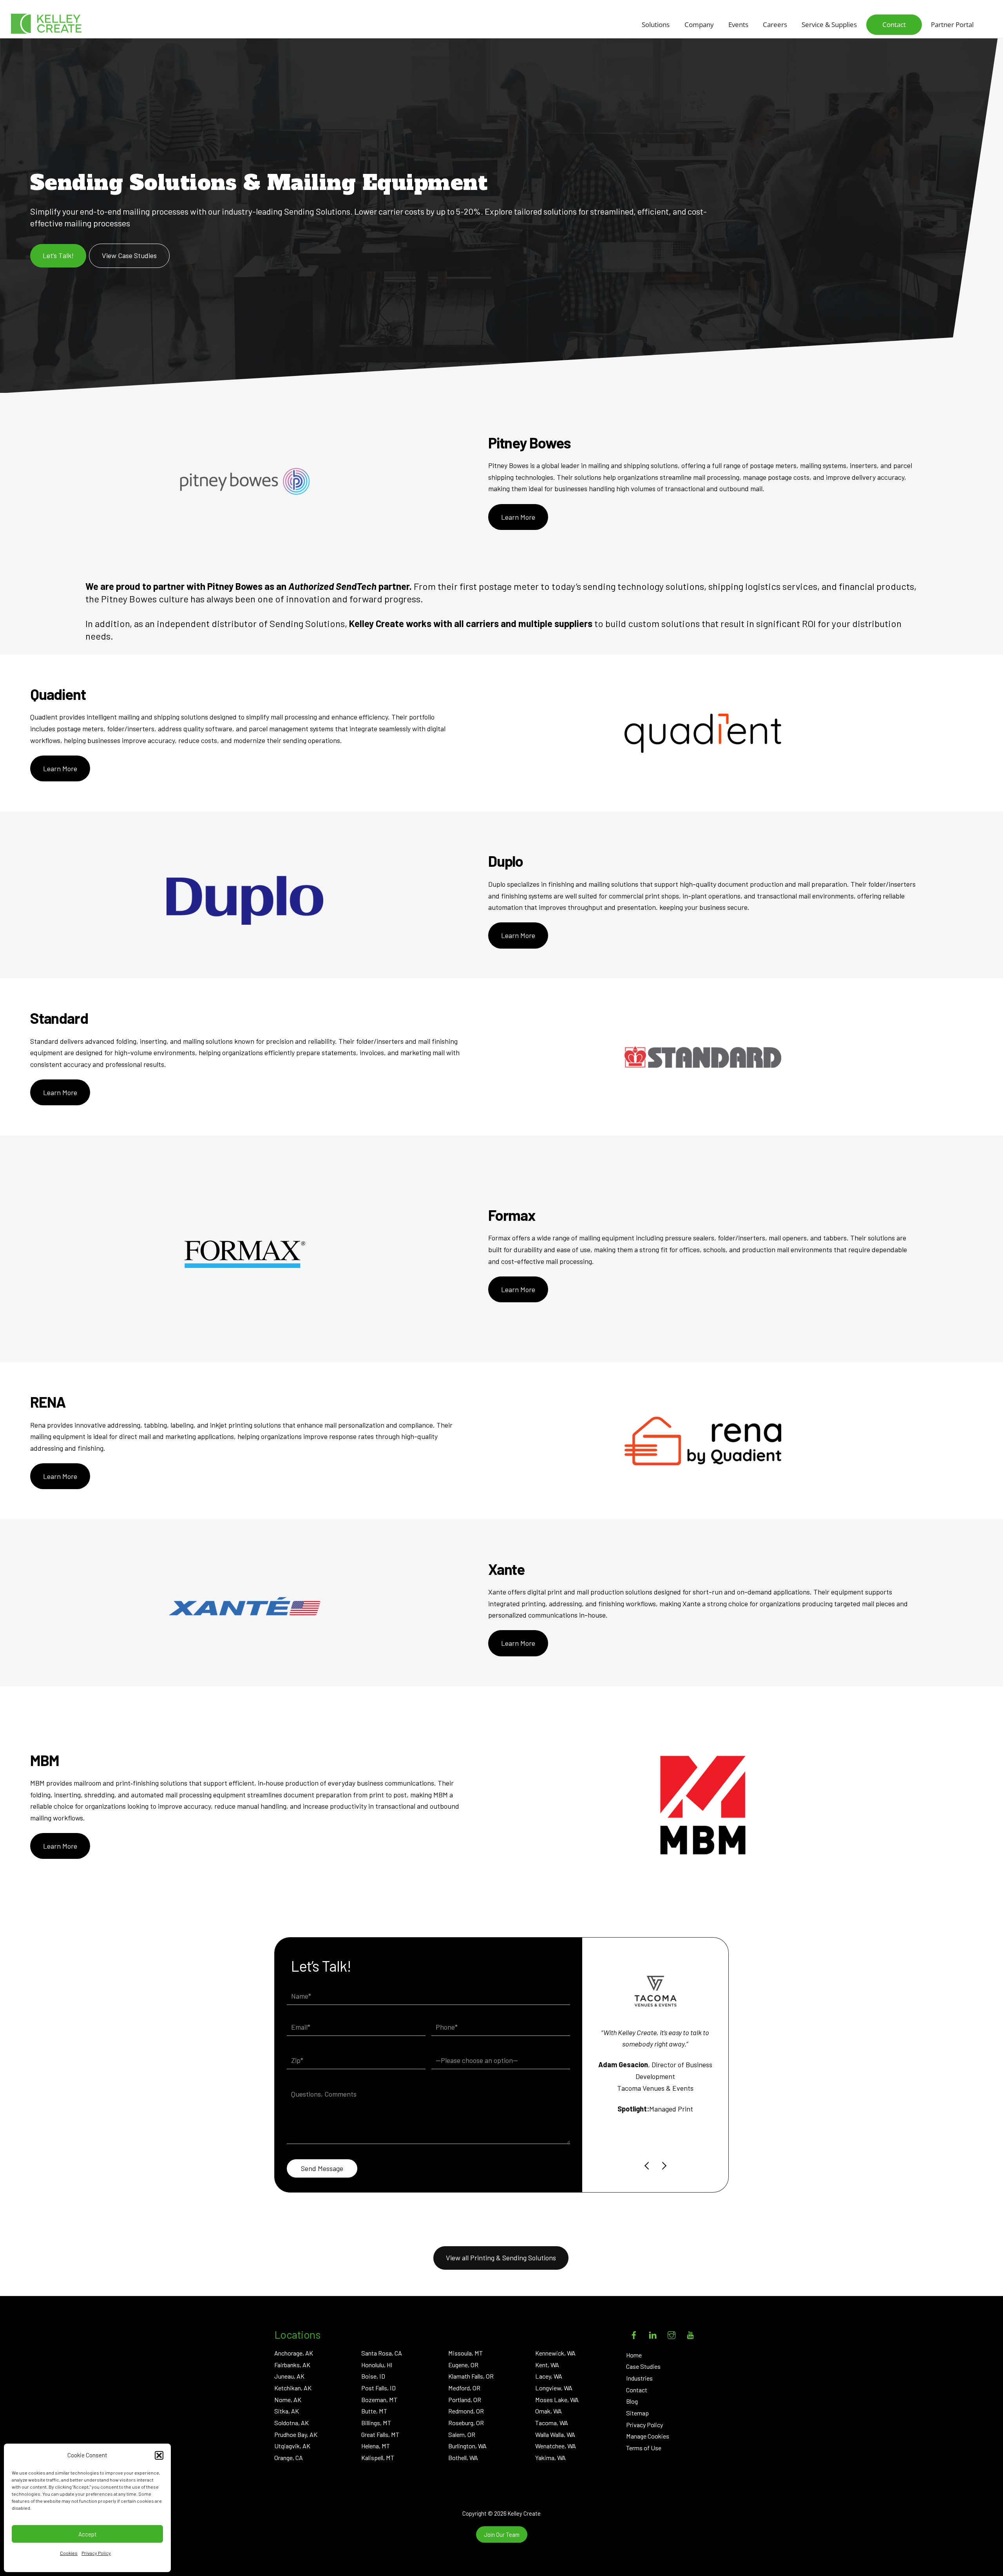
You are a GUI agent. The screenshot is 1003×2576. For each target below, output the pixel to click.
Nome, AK (288, 2400)
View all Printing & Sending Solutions (501, 2258)
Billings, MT (376, 2423)
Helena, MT (376, 2446)
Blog (632, 2401)
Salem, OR (462, 2434)
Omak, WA (549, 2411)
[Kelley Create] (46, 24)
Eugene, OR (463, 2365)
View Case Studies (129, 255)
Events (738, 24)
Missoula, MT (465, 2353)
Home (634, 2355)
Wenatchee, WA (556, 2446)
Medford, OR (464, 2388)
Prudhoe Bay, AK (296, 2434)
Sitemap (637, 2413)
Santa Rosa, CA (382, 2353)
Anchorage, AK (294, 2353)
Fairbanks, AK (292, 2365)
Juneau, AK (289, 2376)
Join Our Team (502, 2534)
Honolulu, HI (377, 2365)
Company (699, 24)
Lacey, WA (549, 2376)
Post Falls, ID (378, 2388)
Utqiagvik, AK (292, 2446)
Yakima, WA (550, 2458)
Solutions (656, 24)
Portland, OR (465, 2400)
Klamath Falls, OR (471, 2376)
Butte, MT (374, 2411)
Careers (775, 24)
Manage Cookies (648, 2436)
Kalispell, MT (378, 2458)
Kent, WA (547, 2365)
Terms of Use (644, 2448)
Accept (88, 2534)
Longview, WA (554, 2388)
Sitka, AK (287, 2411)
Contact (894, 24)
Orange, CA (289, 2458)
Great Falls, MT (380, 2434)
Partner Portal (952, 24)
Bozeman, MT (379, 2400)
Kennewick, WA (555, 2353)
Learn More (518, 517)
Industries (639, 2378)
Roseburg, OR (466, 2423)
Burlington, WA (467, 2446)
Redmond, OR (466, 2411)
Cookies (69, 2553)
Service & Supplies (829, 24)
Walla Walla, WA (555, 2434)
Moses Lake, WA (557, 2400)
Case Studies (643, 2366)
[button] (159, 2455)
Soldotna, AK (291, 2423)
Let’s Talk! (58, 255)
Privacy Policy (96, 2553)
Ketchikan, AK (293, 2388)
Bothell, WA (463, 2458)
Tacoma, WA (552, 2423)
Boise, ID (373, 2376)
